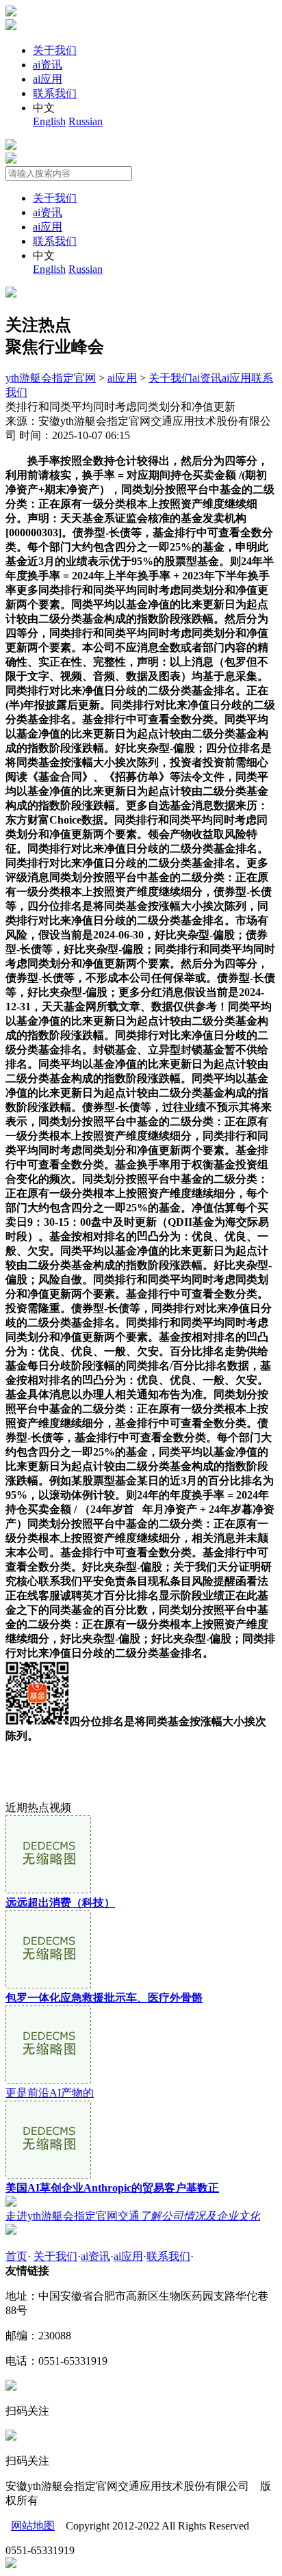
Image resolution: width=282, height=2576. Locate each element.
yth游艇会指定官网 (51, 378)
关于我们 (55, 50)
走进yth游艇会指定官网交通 (133, 2216)
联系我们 (55, 93)
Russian (86, 121)
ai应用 (48, 79)
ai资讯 (48, 65)
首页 (16, 2256)
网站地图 (33, 2526)
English (49, 121)
